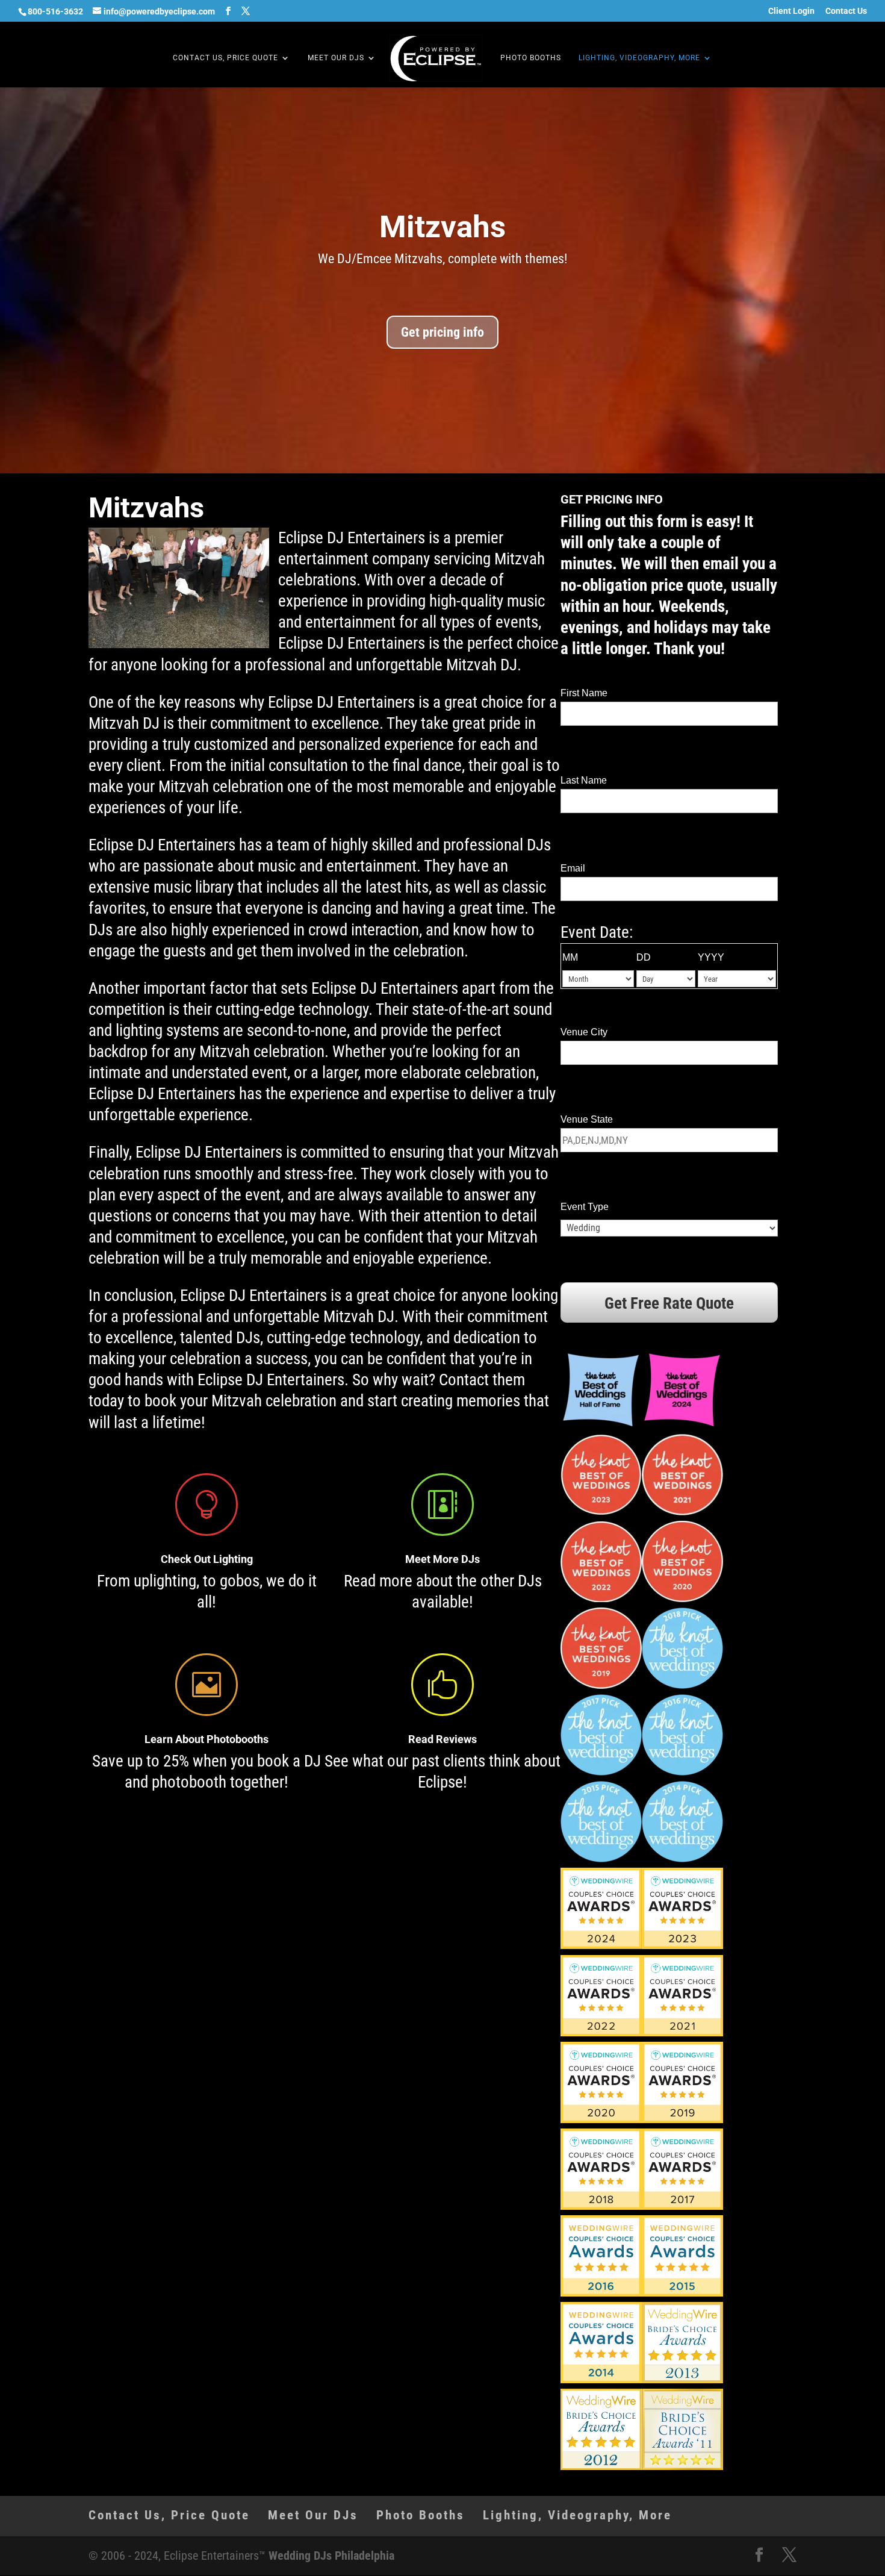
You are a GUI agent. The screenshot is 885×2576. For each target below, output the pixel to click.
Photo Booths (531, 58)
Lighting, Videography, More (639, 58)
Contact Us (846, 11)
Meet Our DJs (336, 58)
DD (644, 957)
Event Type (585, 1207)
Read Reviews (442, 1739)
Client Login (791, 11)
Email (573, 868)
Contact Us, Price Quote (225, 58)
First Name (584, 693)
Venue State (587, 1119)
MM (570, 957)
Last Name (584, 780)
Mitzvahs (442, 227)
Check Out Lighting (207, 1559)
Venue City (584, 1032)
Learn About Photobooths (206, 1739)
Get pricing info (442, 332)
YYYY (711, 957)
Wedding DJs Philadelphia (331, 2556)
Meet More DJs (442, 1559)
